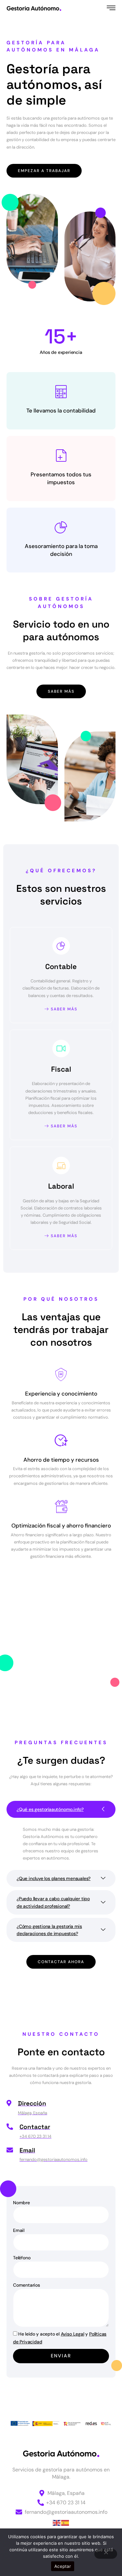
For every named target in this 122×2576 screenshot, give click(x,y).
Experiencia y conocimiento (61, 1394)
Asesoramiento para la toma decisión (61, 550)
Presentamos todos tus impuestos (61, 478)
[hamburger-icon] (111, 8)
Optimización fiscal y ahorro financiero (61, 1526)
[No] (106, 2554)
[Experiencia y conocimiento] (61, 1375)
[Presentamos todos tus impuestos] (61, 456)
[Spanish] (65, 2522)
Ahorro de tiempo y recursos (61, 1460)
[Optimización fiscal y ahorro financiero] (61, 1507)
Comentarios (27, 2285)
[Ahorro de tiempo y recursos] (61, 1440)
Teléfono (22, 2258)
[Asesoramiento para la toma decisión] (61, 527)
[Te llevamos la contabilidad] (61, 392)
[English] (57, 2522)
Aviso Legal (73, 2334)
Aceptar (63, 2566)
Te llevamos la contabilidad (61, 411)
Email (19, 2230)
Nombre (21, 2203)
